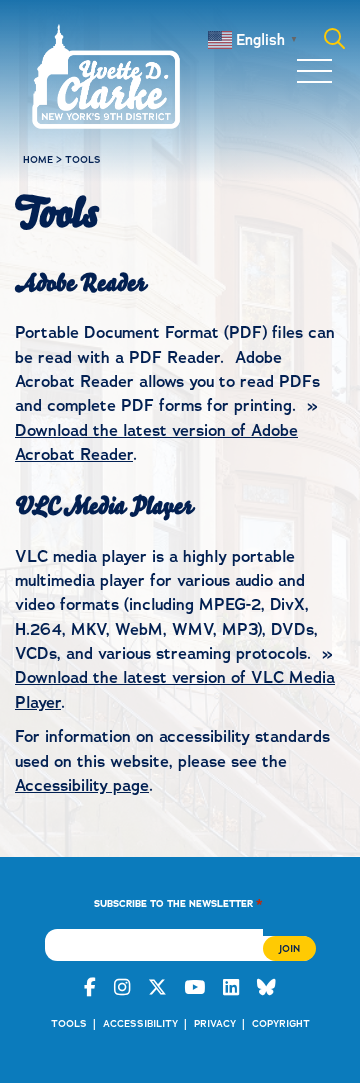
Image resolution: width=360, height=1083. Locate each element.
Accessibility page (82, 785)
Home (38, 159)
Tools (69, 1023)
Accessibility (140, 1023)
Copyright (281, 1023)
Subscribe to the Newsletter (178, 902)
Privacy (215, 1023)
